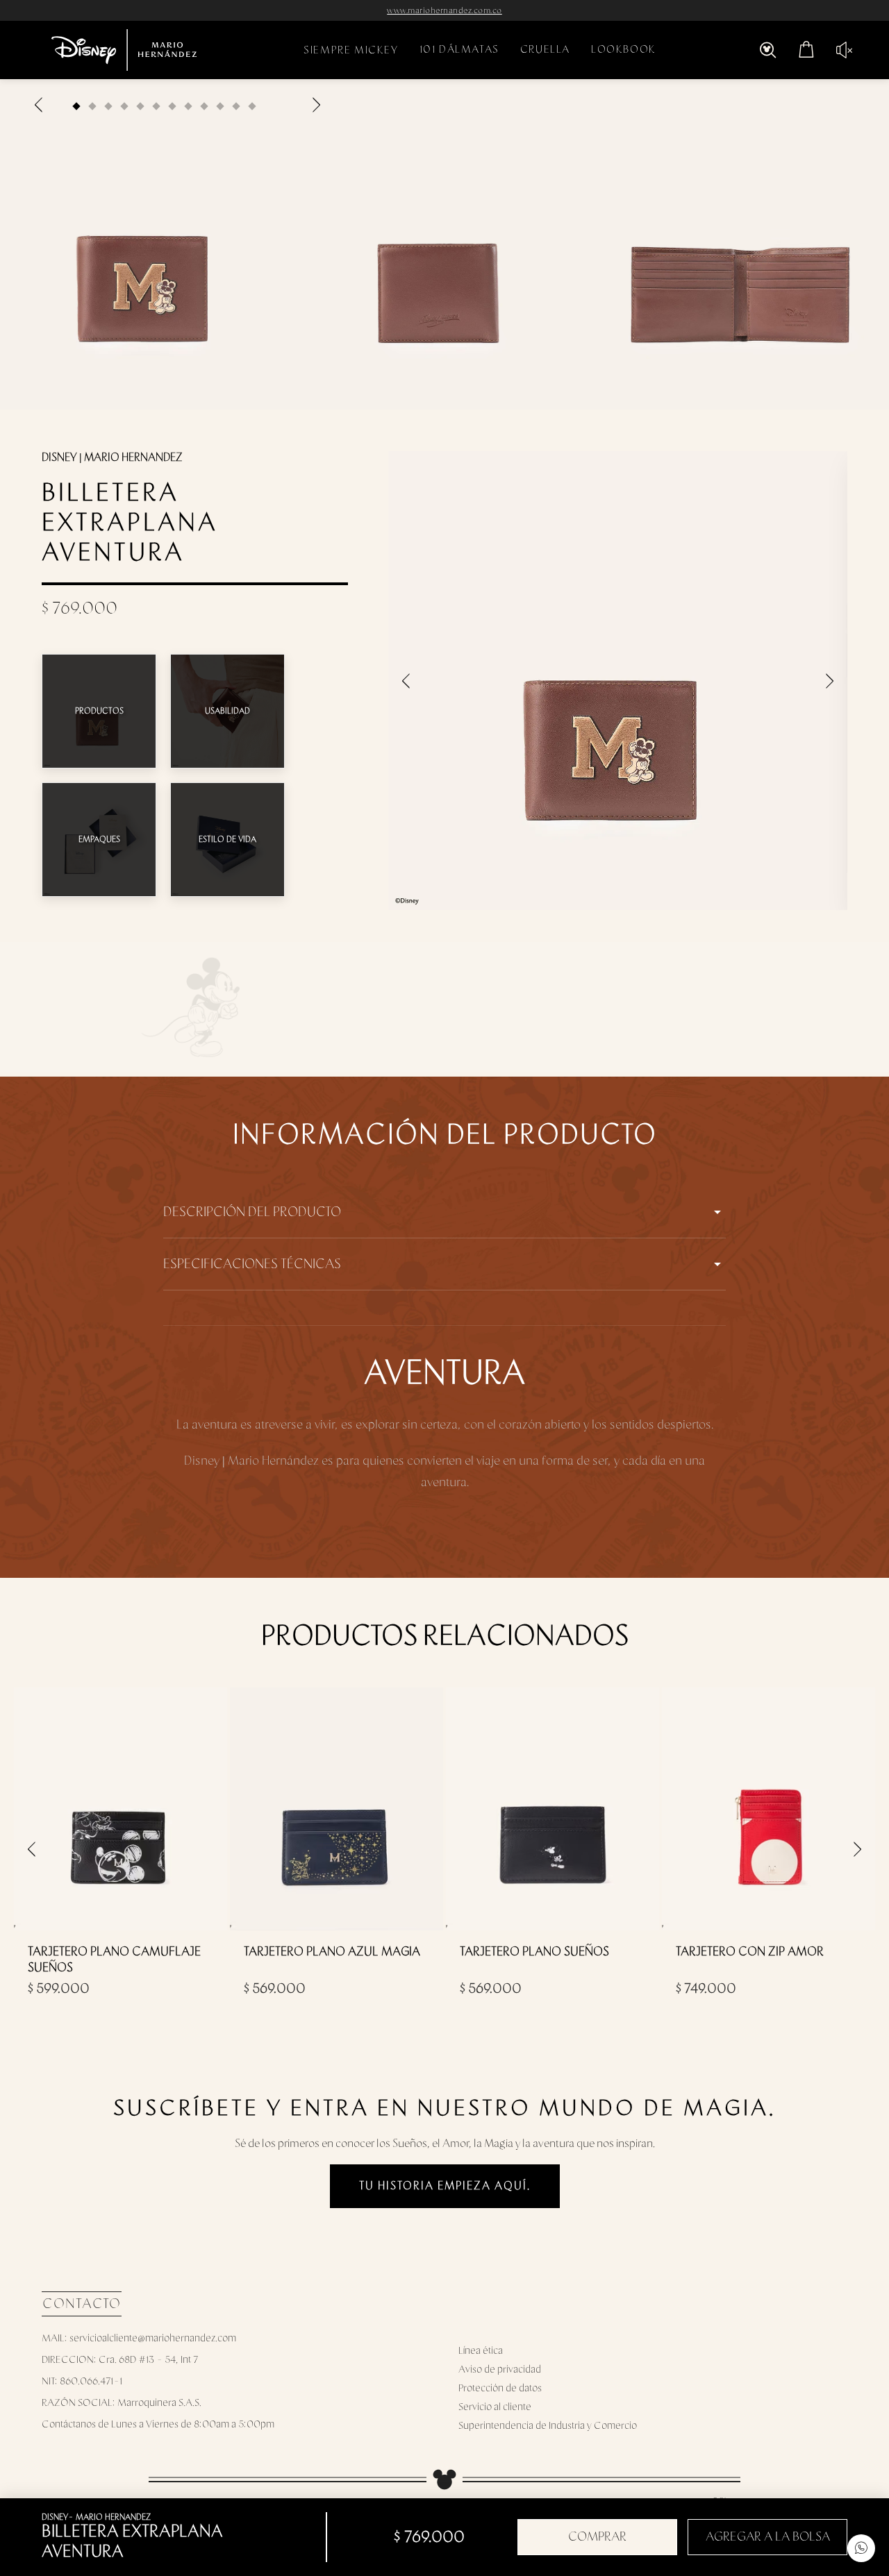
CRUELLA (545, 50)
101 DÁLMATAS (459, 50)
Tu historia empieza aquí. (445, 2186)
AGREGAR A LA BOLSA (768, 2537)
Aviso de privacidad (500, 2369)
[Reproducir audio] (839, 50)
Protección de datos (500, 2388)
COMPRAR (597, 2537)
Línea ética (481, 2351)
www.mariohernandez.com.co (444, 10)
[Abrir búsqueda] (768, 50)
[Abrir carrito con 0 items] (806, 50)
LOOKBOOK (624, 50)
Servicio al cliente (495, 2407)
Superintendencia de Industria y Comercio (548, 2426)
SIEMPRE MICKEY (351, 50)
